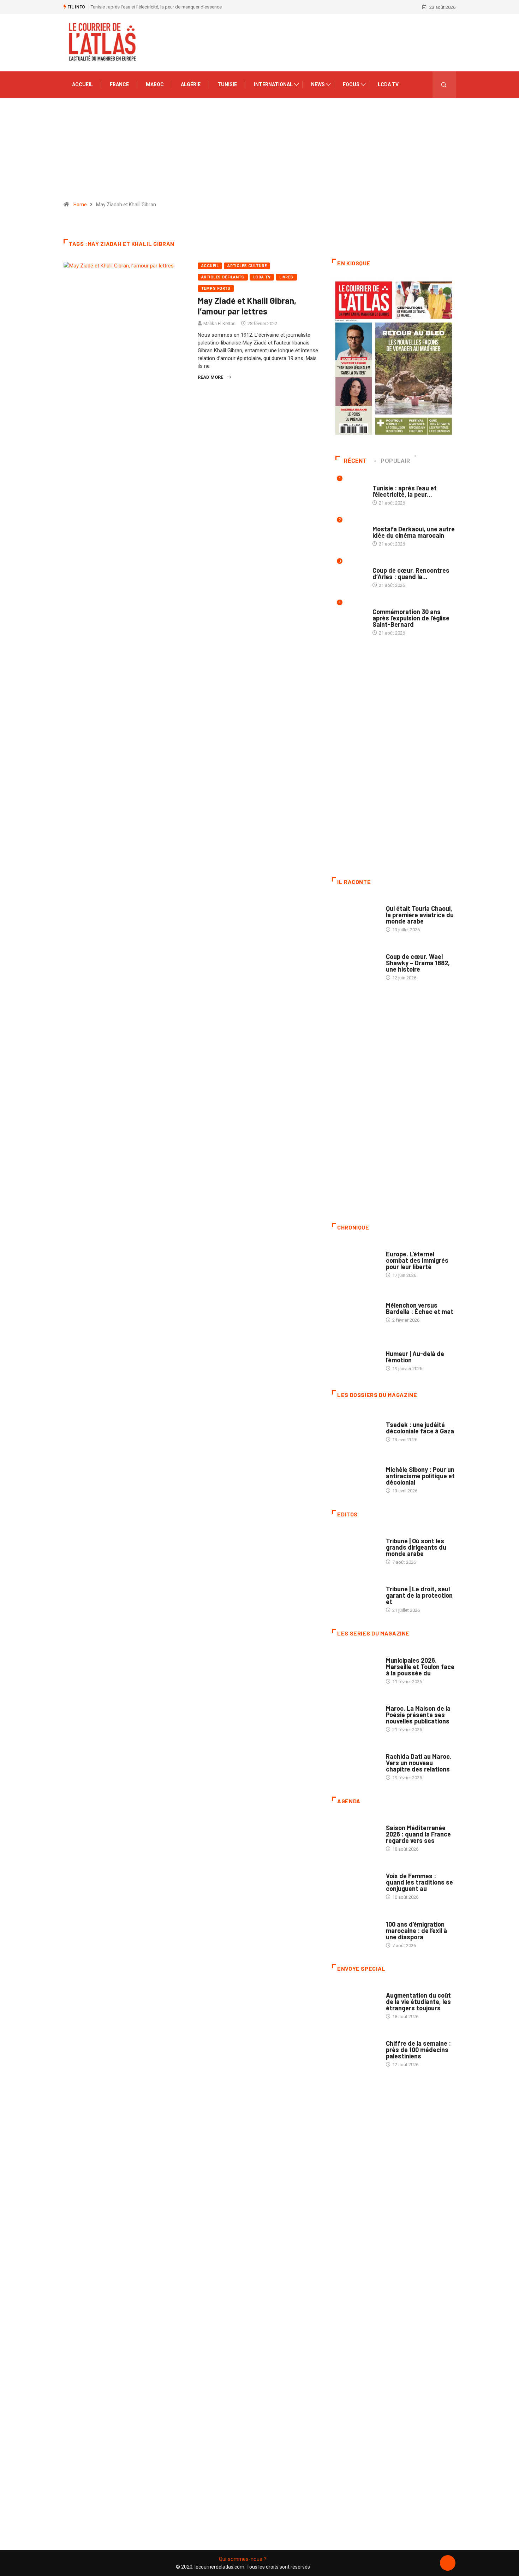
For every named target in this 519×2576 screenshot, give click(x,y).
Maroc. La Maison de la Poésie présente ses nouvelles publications (418, 1715)
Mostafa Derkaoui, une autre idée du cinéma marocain (414, 532)
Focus (351, 84)
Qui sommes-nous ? (243, 2559)
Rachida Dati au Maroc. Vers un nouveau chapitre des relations (419, 1763)
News (318, 84)
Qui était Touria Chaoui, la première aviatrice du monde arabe (420, 915)
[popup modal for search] (444, 85)
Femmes (395, 1463)
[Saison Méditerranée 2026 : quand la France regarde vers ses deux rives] (355, 1835)
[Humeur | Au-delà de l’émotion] (355, 1357)
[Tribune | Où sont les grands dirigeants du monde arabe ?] (355, 1548)
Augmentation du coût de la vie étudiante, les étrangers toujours (418, 2002)
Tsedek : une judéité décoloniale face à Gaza (420, 1428)
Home (80, 205)
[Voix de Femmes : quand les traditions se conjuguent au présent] (355, 1883)
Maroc (155, 84)
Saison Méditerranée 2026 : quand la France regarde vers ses (418, 1834)
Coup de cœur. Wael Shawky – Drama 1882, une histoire (418, 963)
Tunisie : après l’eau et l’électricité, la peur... (405, 491)
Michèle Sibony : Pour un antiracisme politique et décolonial (420, 1476)
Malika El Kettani (220, 323)
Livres (286, 277)
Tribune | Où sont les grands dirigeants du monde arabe (416, 1547)
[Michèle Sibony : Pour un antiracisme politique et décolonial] (355, 1476)
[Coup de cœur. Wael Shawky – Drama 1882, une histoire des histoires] (355, 963)
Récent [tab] (355, 461)
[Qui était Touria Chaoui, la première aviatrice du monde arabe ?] (355, 915)
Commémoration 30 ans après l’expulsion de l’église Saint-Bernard (411, 618)
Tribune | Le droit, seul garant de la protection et (419, 1595)
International (273, 84)
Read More (210, 377)
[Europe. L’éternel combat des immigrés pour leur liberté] (355, 1261)
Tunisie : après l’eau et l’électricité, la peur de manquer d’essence (156, 7)
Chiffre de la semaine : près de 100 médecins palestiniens (418, 2050)
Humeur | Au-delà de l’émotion (415, 1357)
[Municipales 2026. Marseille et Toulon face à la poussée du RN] (355, 1667)
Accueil (82, 84)
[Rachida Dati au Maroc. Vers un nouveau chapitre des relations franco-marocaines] (355, 1763)
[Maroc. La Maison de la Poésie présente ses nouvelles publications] (355, 1715)
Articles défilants (223, 277)
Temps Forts (216, 288)
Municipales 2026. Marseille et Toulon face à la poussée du (420, 1667)
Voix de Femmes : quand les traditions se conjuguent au (419, 1882)
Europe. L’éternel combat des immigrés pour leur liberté (417, 1260)
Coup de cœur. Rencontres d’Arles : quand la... (411, 573)
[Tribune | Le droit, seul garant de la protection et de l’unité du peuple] (355, 1596)
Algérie (191, 84)
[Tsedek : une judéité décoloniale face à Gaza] (355, 1428)
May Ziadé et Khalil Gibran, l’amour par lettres (247, 306)
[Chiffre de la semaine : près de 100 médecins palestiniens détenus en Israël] (355, 2050)
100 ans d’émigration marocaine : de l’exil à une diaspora (416, 1930)
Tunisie (227, 84)
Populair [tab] (395, 461)
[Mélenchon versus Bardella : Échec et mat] (355, 1309)
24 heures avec (403, 1749)
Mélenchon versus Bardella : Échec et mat (420, 1308)
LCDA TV (388, 84)
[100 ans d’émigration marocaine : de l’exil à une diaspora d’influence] (355, 1931)
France (119, 84)
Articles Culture (247, 266)
